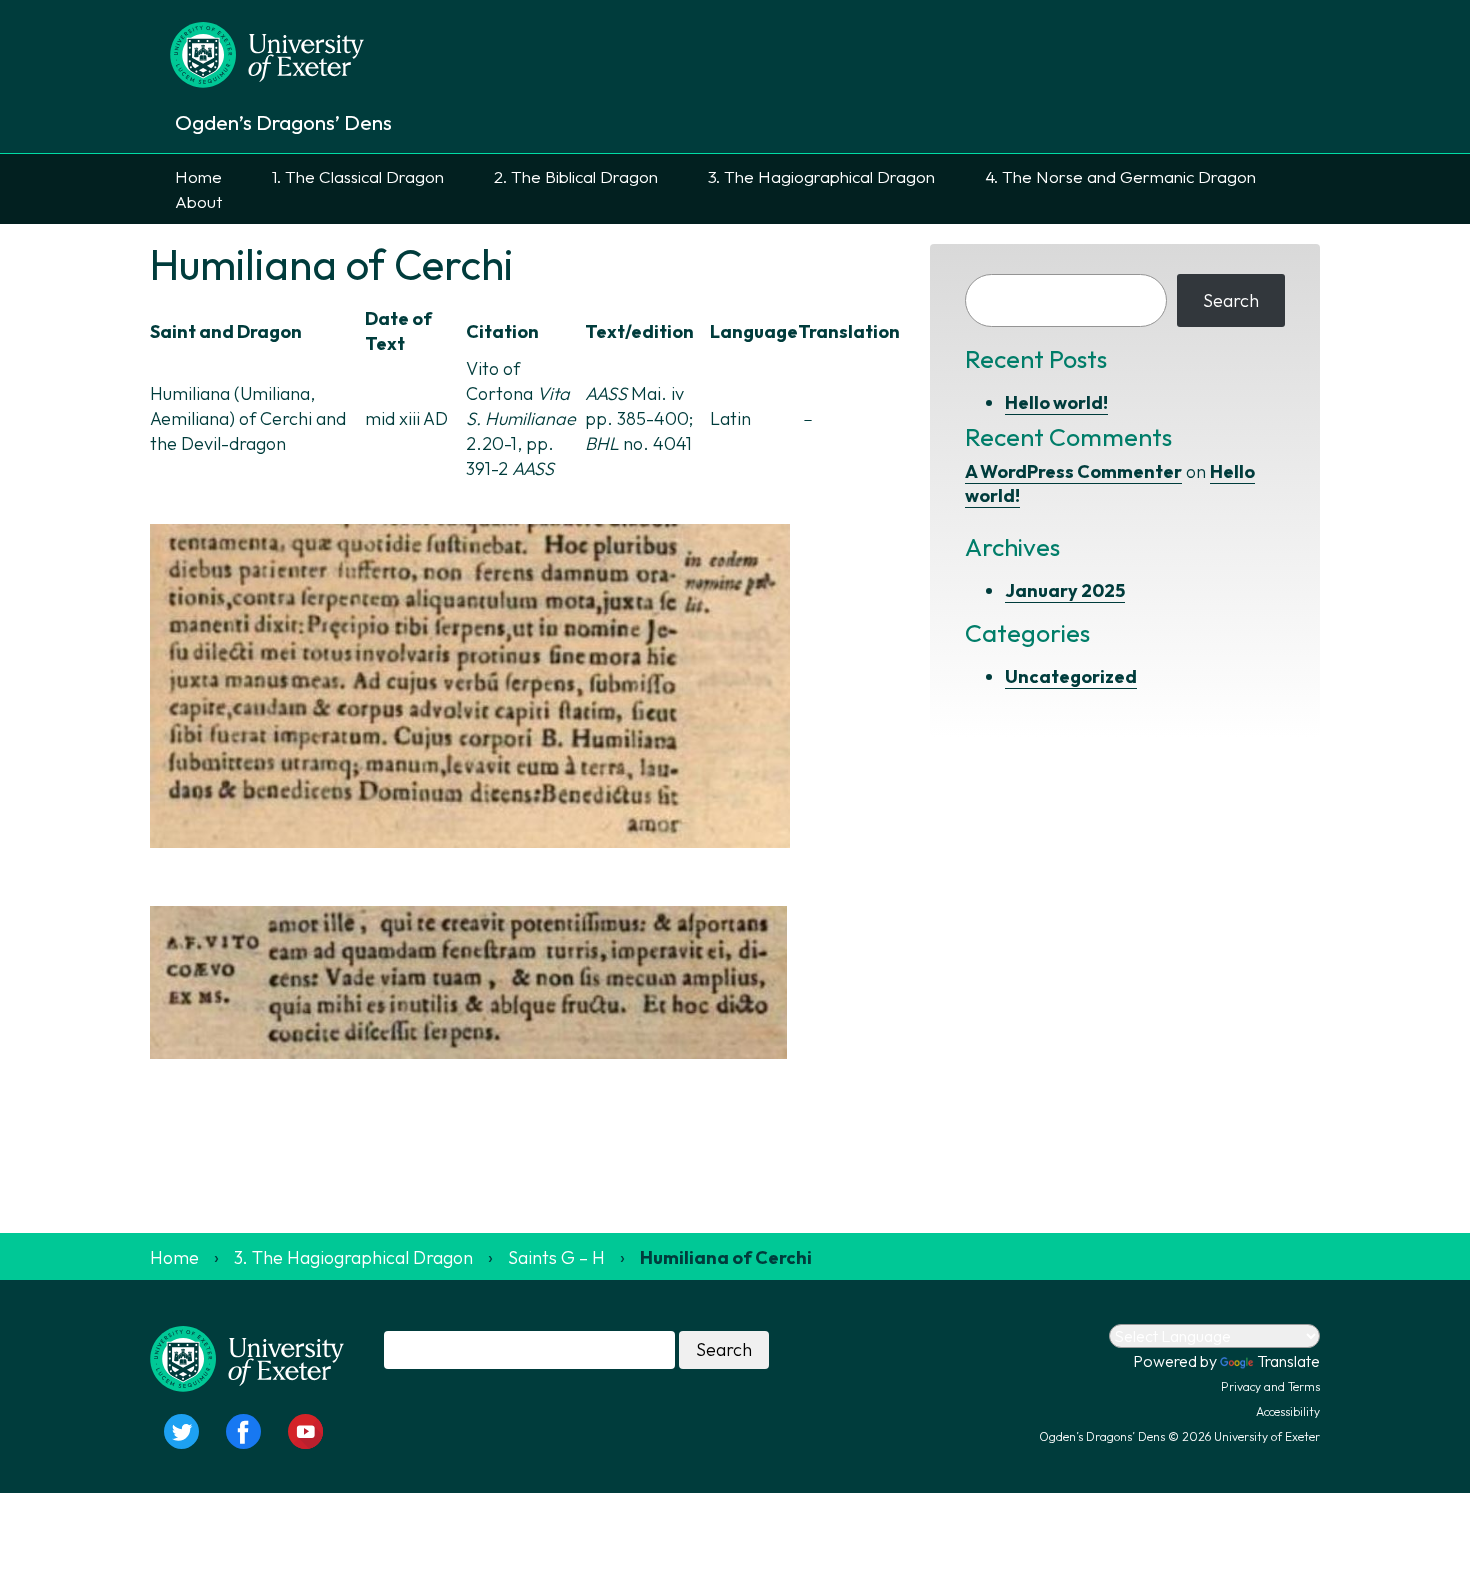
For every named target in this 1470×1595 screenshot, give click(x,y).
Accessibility (1288, 1411)
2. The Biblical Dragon (576, 176)
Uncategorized (1071, 676)
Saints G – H (556, 1257)
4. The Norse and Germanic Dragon (1120, 176)
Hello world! (1056, 402)
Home (198, 176)
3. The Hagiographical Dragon (821, 176)
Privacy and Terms (1270, 1386)
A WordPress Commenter (1073, 471)
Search (1231, 300)
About (198, 201)
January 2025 (1065, 590)
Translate (1288, 1361)
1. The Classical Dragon (358, 176)
